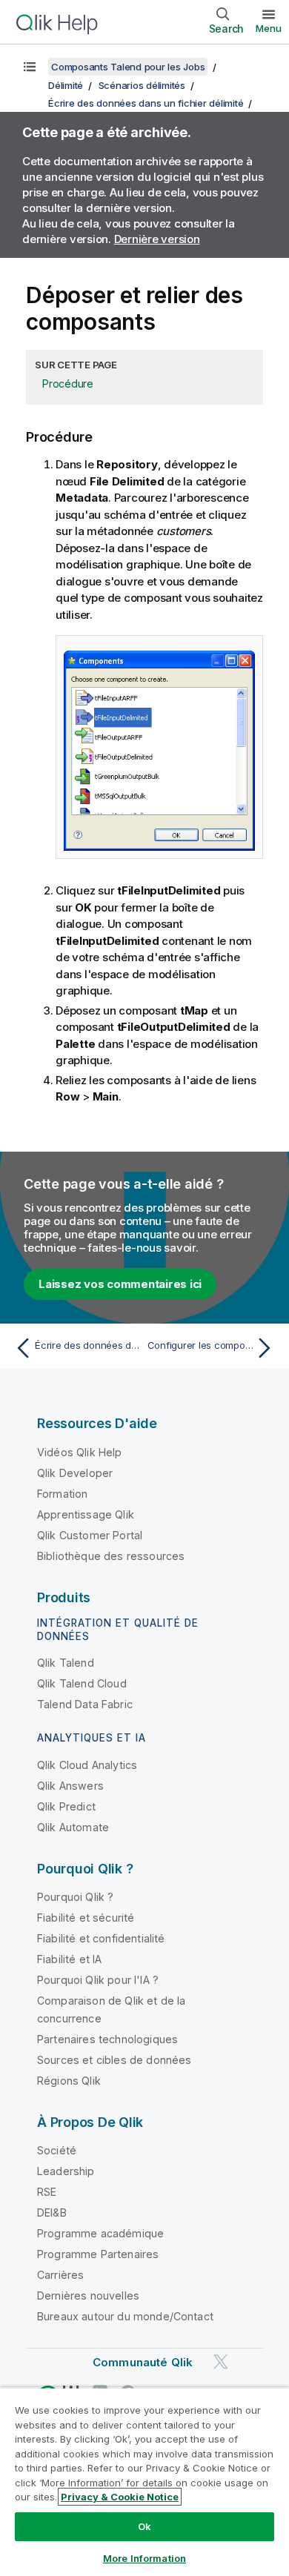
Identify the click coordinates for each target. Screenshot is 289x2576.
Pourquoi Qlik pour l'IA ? (98, 1980)
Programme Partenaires (98, 2254)
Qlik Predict (66, 1806)
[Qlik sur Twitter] (221, 2361)
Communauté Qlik (143, 2362)
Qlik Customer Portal (90, 1535)
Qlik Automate (73, 1827)
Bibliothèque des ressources (111, 1556)
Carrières (60, 2275)
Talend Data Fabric (85, 1704)
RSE (47, 2192)
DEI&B (52, 2212)
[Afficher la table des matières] (30, 67)
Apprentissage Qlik (86, 1514)
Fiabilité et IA (69, 1959)
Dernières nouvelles (88, 2296)
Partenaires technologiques (107, 2039)
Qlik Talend (66, 1663)
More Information (144, 2558)
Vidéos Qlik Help (80, 1452)
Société (57, 2150)
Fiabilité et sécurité (86, 1918)
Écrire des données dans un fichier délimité (146, 103)
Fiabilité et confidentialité (101, 1938)
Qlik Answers (70, 1786)
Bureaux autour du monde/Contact (125, 2316)
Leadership (66, 2171)
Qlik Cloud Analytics (87, 1765)
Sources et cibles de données (114, 2060)
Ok (144, 2526)
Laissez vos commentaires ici (120, 1284)
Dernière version (157, 239)
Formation (62, 1494)
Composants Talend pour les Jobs (128, 67)
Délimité (66, 85)
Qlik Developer (75, 1473)
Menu (269, 28)
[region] (144, 2482)
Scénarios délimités (142, 85)
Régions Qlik (69, 2081)
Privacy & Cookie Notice (120, 2497)
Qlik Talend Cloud (82, 1683)
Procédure (68, 384)
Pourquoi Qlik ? (75, 1897)
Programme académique (100, 2233)
